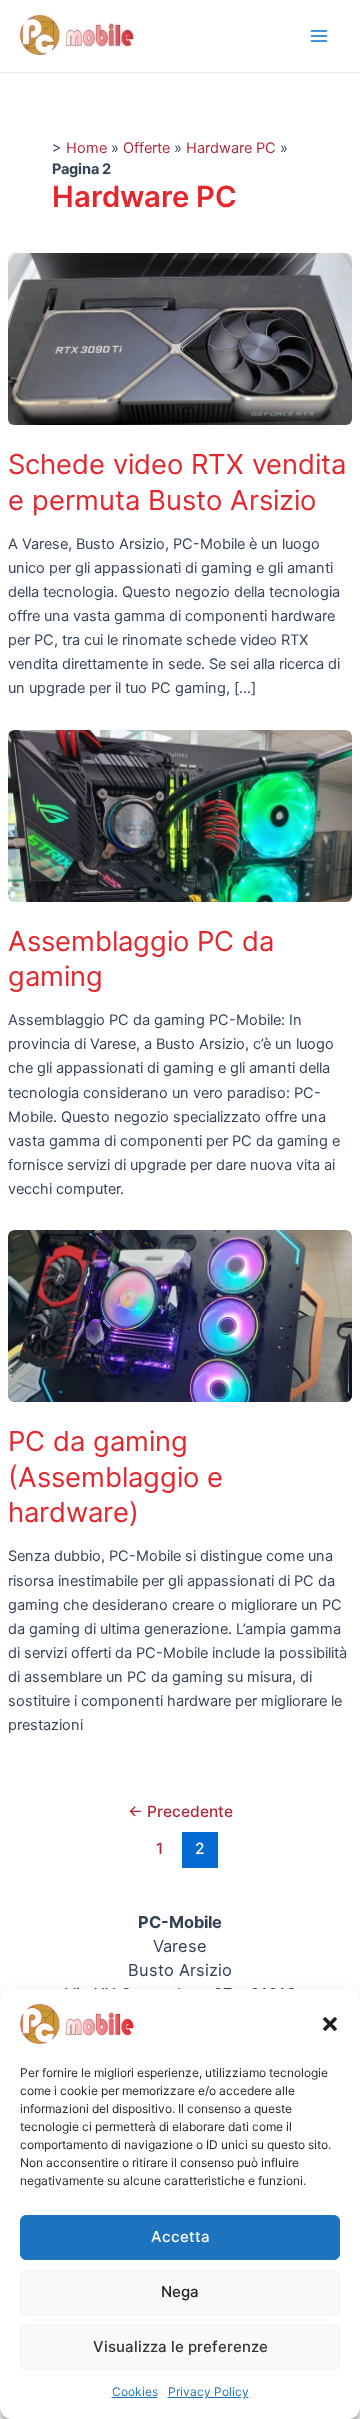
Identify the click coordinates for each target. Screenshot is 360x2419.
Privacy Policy (208, 2391)
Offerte (146, 148)
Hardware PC (231, 148)
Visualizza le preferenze (180, 2346)
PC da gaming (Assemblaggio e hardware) (115, 1476)
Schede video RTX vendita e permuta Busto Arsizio (177, 482)
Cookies (135, 2391)
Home (86, 148)
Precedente (180, 1811)
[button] (330, 2024)
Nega (180, 2291)
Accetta (180, 2236)
